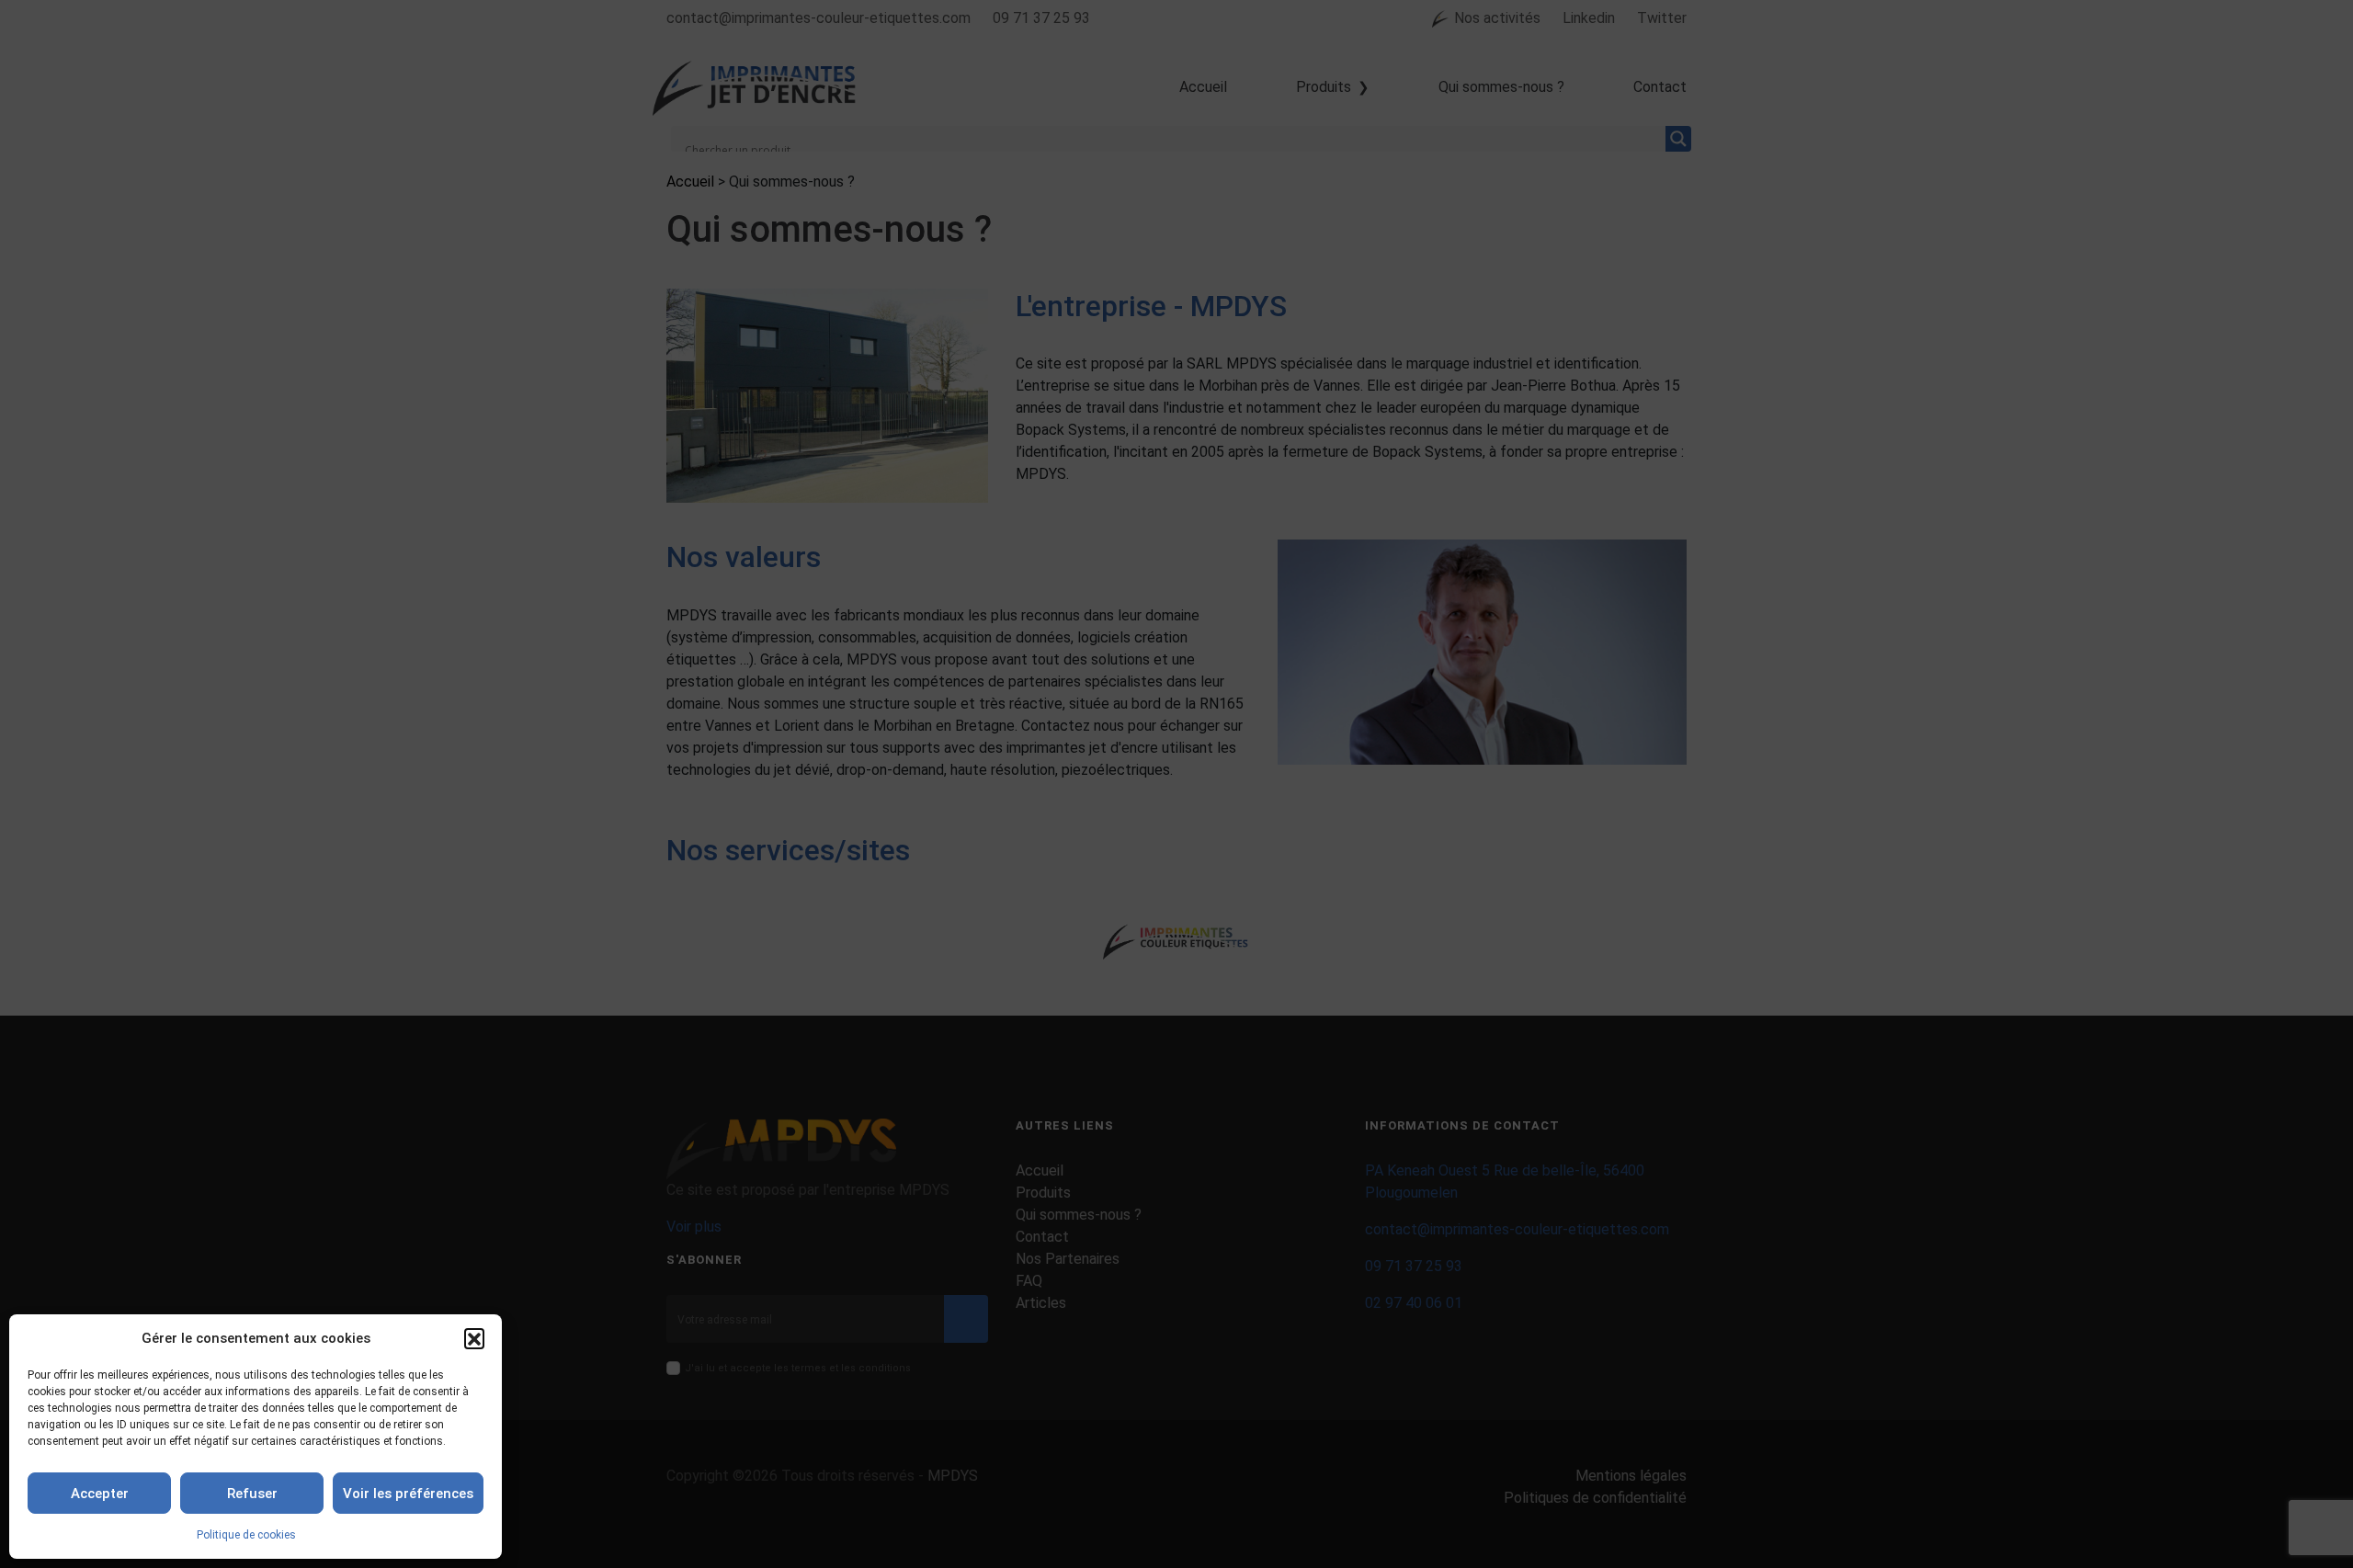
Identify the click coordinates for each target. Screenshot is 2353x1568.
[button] (474, 1338)
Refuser (252, 1494)
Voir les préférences (408, 1494)
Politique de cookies (246, 1535)
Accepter (100, 1494)
